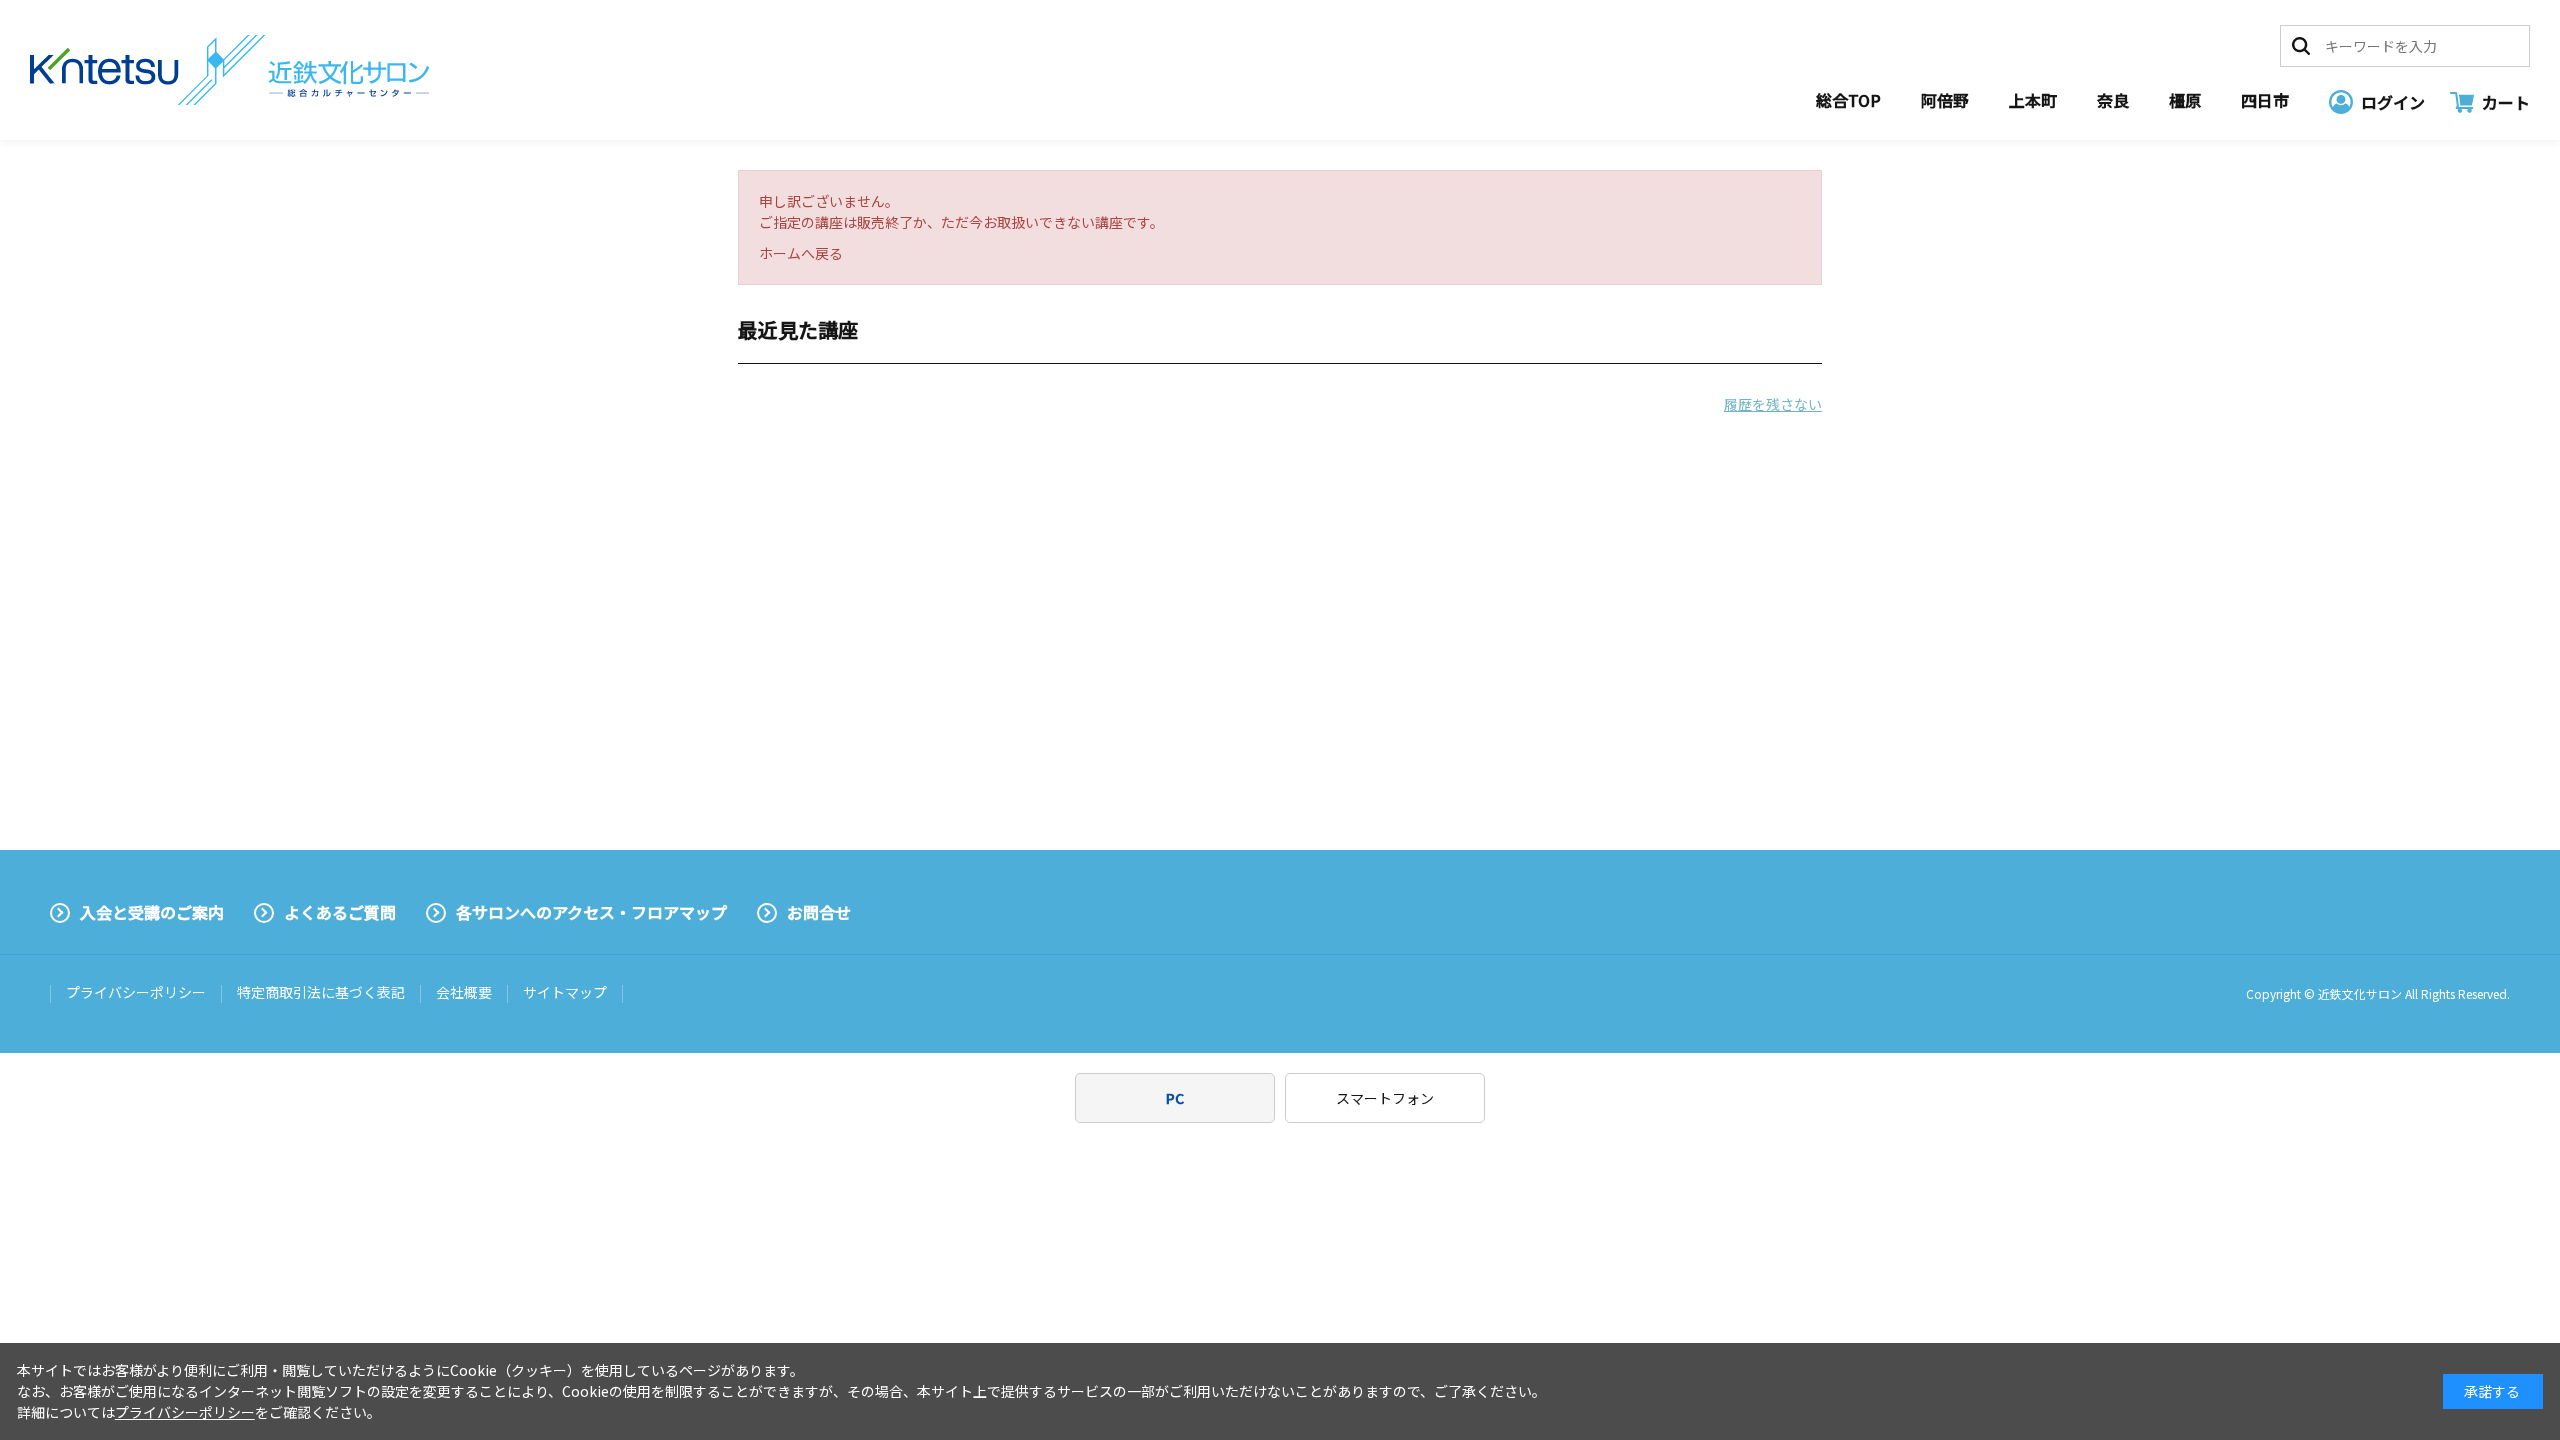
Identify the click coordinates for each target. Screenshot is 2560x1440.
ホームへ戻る (801, 253)
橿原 (2185, 100)
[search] (2301, 46)
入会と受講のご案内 (152, 912)
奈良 (2113, 100)
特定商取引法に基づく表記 (321, 992)
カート (2506, 102)
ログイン (2393, 102)
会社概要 (464, 992)
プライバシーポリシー (136, 992)
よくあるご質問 (340, 912)
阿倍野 (1945, 100)
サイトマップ (565, 992)
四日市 (2265, 100)
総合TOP (1848, 100)
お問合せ (819, 912)
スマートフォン (1385, 1098)
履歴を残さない (1773, 404)
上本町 (2033, 100)
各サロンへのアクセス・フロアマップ (591, 912)
